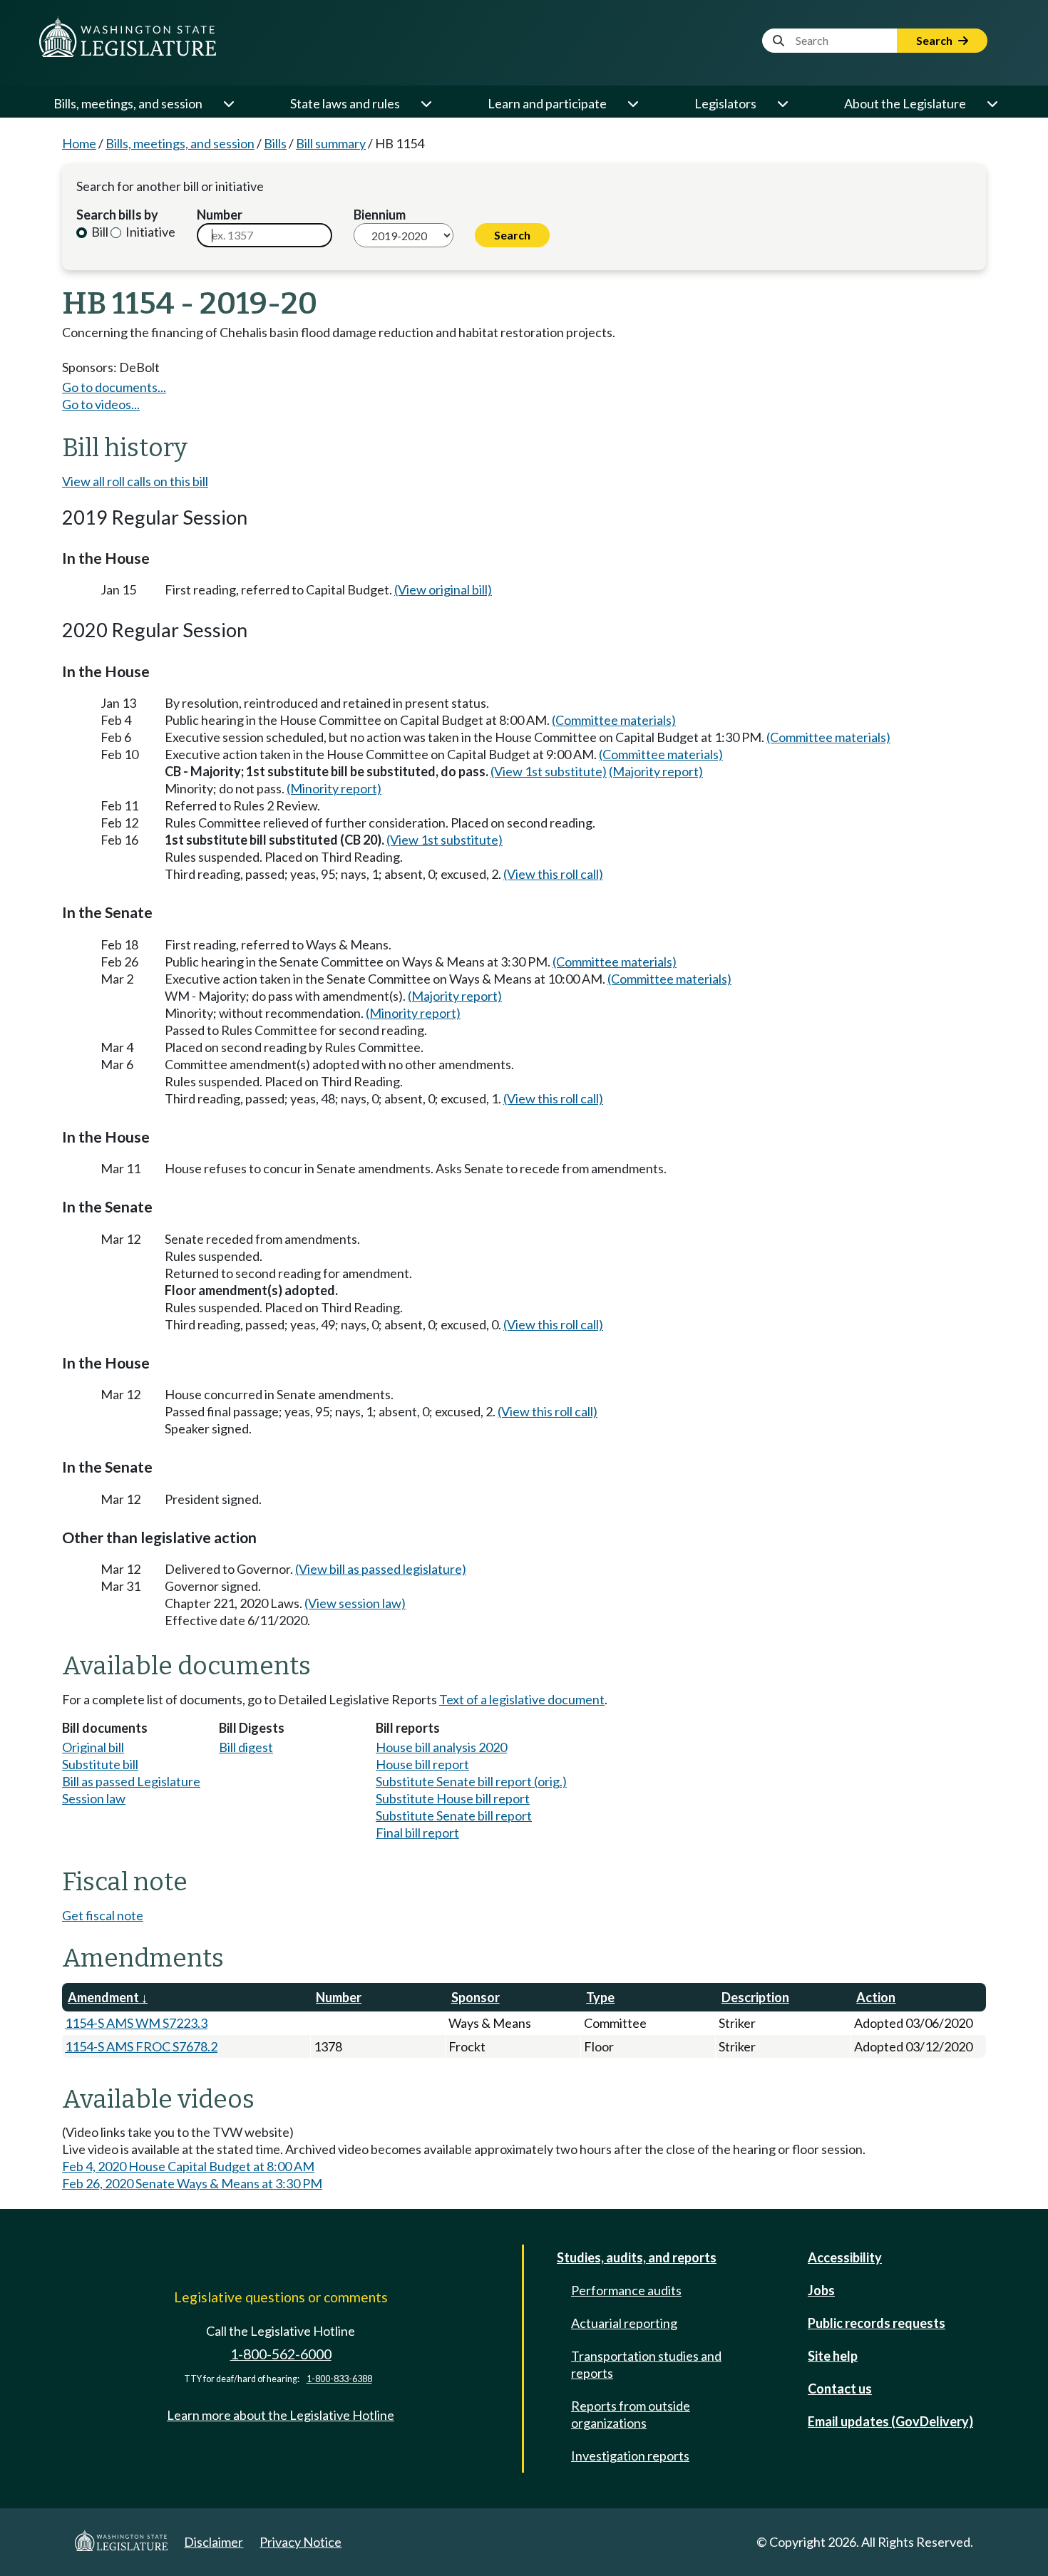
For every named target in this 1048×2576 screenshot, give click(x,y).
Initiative (149, 232)
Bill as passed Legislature (131, 1781)
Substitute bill (100, 1764)
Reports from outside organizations (631, 2414)
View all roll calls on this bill (135, 481)
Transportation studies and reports (646, 2364)
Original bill (93, 1747)
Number (220, 215)
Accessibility (845, 2257)
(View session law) (355, 1603)
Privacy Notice (300, 2542)
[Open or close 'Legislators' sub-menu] (782, 103)
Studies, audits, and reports (637, 2257)
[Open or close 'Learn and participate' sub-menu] (632, 103)
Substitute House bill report (453, 1798)
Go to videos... (101, 404)
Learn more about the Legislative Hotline (281, 2415)
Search (935, 40)
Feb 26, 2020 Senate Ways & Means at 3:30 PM (192, 2183)
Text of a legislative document (522, 1699)
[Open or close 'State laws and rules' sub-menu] (426, 103)
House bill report (422, 1764)
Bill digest (246, 1747)
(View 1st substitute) (549, 771)
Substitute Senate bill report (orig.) (471, 1781)
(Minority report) (334, 788)
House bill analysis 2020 (441, 1747)
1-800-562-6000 (281, 2354)
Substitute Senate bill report (454, 1815)
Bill (99, 232)
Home (79, 143)
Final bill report (417, 1833)
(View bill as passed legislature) (381, 1569)
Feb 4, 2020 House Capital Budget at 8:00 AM (188, 2166)
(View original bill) (443, 589)
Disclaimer (214, 2542)
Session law (94, 1798)
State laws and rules (345, 103)
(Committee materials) (614, 720)
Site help (833, 2356)
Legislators (725, 103)
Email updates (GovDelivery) (890, 2421)
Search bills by (117, 215)
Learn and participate (547, 103)
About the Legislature (905, 103)
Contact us (840, 2389)
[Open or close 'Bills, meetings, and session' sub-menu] (228, 103)
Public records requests (877, 2323)
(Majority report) (656, 771)
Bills (275, 143)
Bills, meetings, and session (128, 103)
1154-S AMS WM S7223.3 (136, 2023)
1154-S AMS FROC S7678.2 (141, 2046)
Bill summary (331, 143)
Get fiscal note (103, 1915)
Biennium (380, 215)
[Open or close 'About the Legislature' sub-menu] (992, 103)
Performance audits (626, 2290)
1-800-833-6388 (339, 2379)
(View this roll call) (553, 874)
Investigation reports (630, 2456)
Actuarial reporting (624, 2323)
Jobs (821, 2290)
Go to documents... (114, 387)
